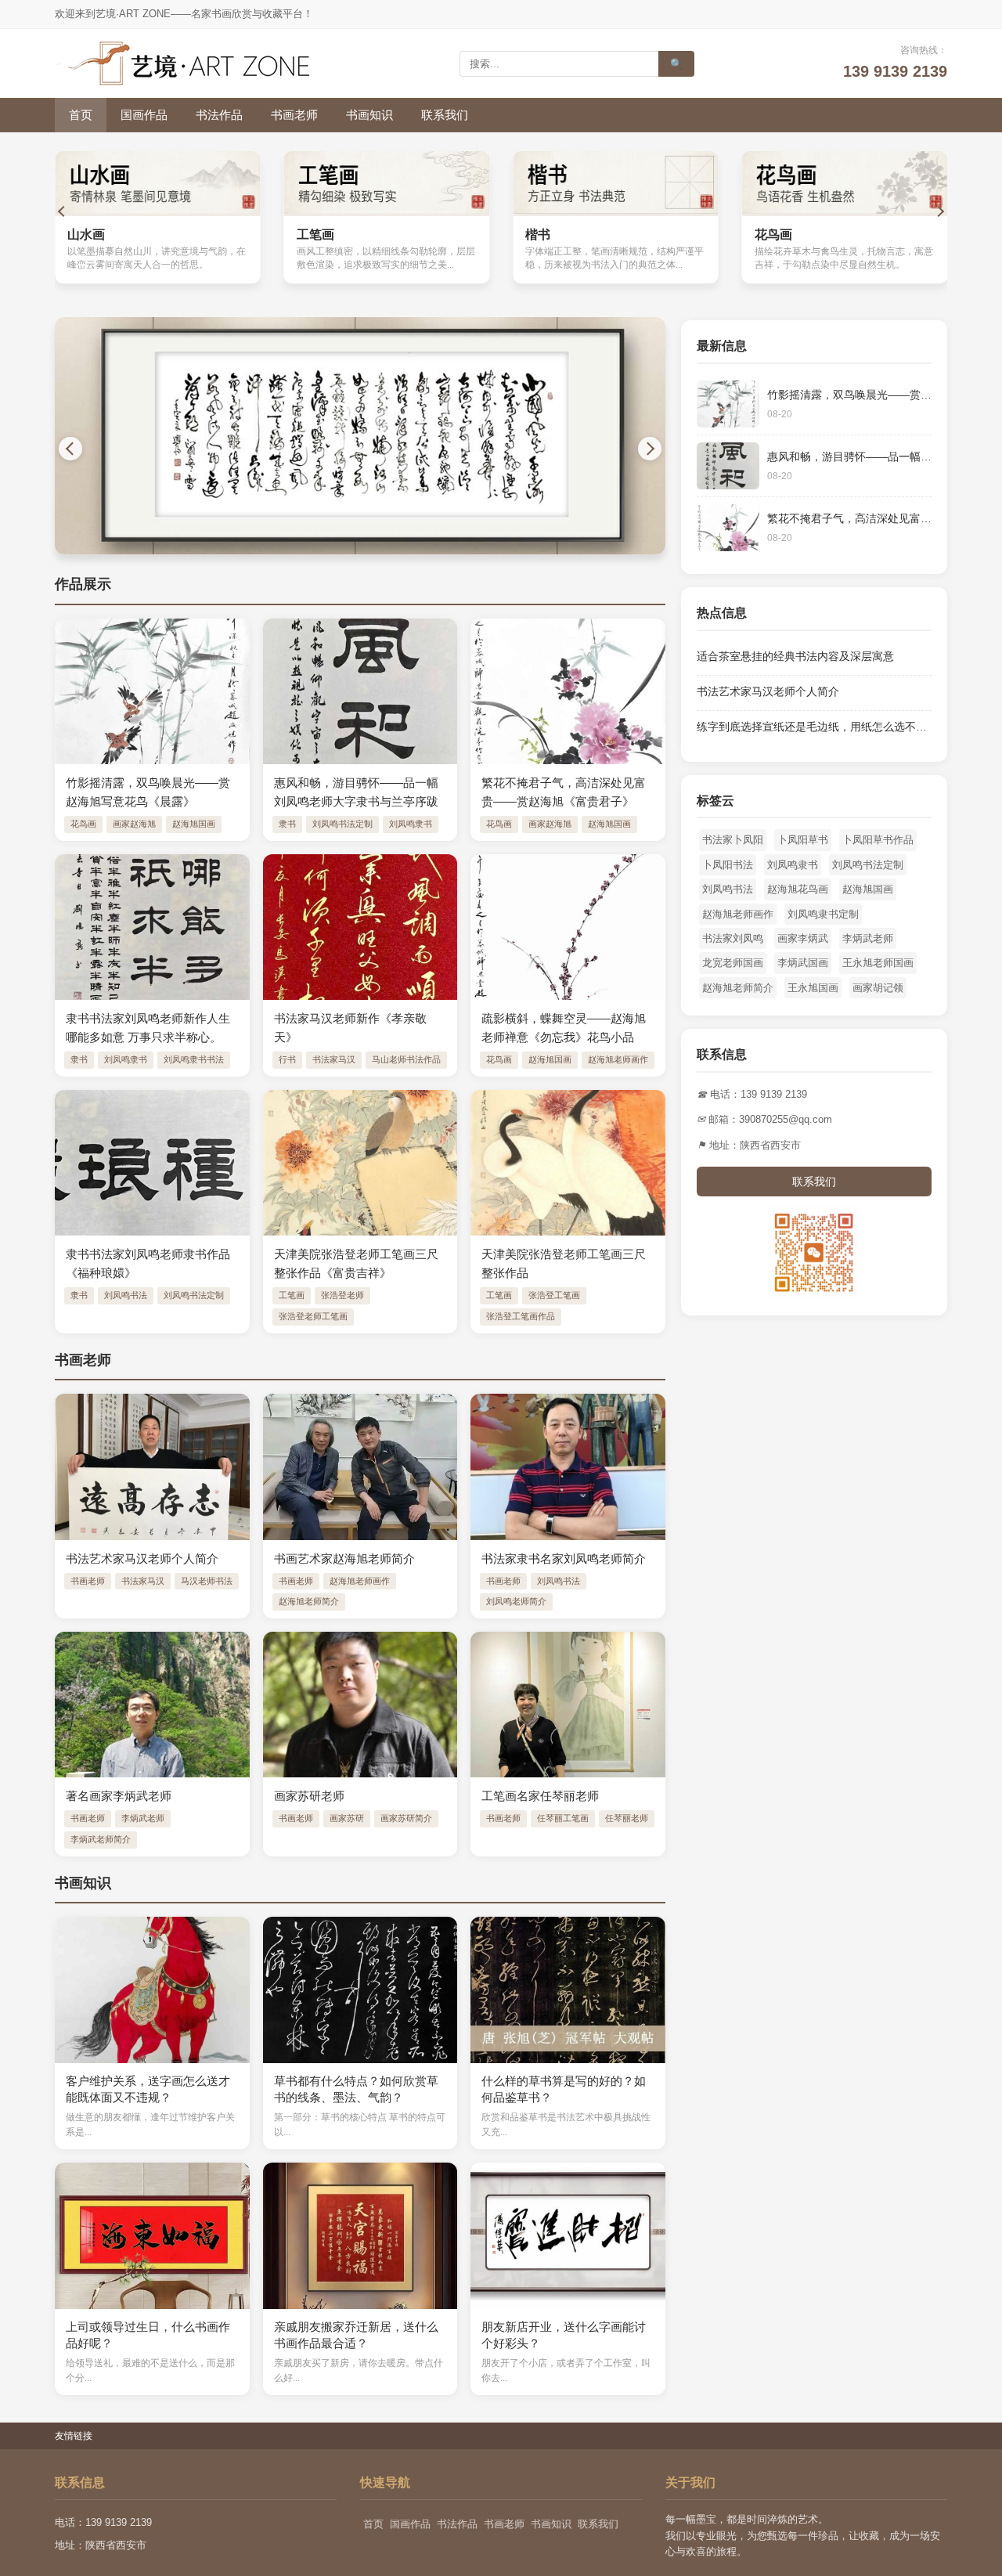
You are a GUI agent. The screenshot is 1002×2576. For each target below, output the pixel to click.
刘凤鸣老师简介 (516, 1601)
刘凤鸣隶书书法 (194, 1059)
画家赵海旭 (134, 824)
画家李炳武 (803, 938)
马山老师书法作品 (406, 1059)
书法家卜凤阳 (733, 840)
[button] (63, 211)
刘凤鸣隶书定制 (823, 914)
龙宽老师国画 (733, 963)
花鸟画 (83, 824)
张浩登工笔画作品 (521, 1316)
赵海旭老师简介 (309, 1601)
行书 (287, 1059)
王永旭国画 (813, 988)
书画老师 (294, 115)
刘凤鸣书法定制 (342, 824)
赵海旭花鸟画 (798, 889)
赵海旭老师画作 (618, 1059)
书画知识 (369, 115)
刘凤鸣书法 (126, 1295)
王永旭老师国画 (878, 963)
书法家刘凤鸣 (733, 938)
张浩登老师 (342, 1295)
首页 (81, 115)
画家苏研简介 (406, 1818)
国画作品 (144, 115)
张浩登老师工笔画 (313, 1316)
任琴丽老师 (627, 1818)
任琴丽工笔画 (563, 1818)
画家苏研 (347, 1818)
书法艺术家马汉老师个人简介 (768, 691)
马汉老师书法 (207, 1581)
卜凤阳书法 (728, 865)
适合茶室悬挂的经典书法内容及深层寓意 (795, 656)
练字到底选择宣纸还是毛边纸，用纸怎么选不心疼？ (823, 727)
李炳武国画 (803, 963)
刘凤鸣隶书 (411, 824)
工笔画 (292, 1295)
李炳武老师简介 (101, 1839)
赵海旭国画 (194, 824)
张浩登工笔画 (554, 1295)
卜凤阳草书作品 (878, 840)
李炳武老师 (143, 1818)
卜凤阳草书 (803, 840)
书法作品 (219, 115)
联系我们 (445, 115)
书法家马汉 (334, 1059)
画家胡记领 (878, 988)
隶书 (287, 824)
